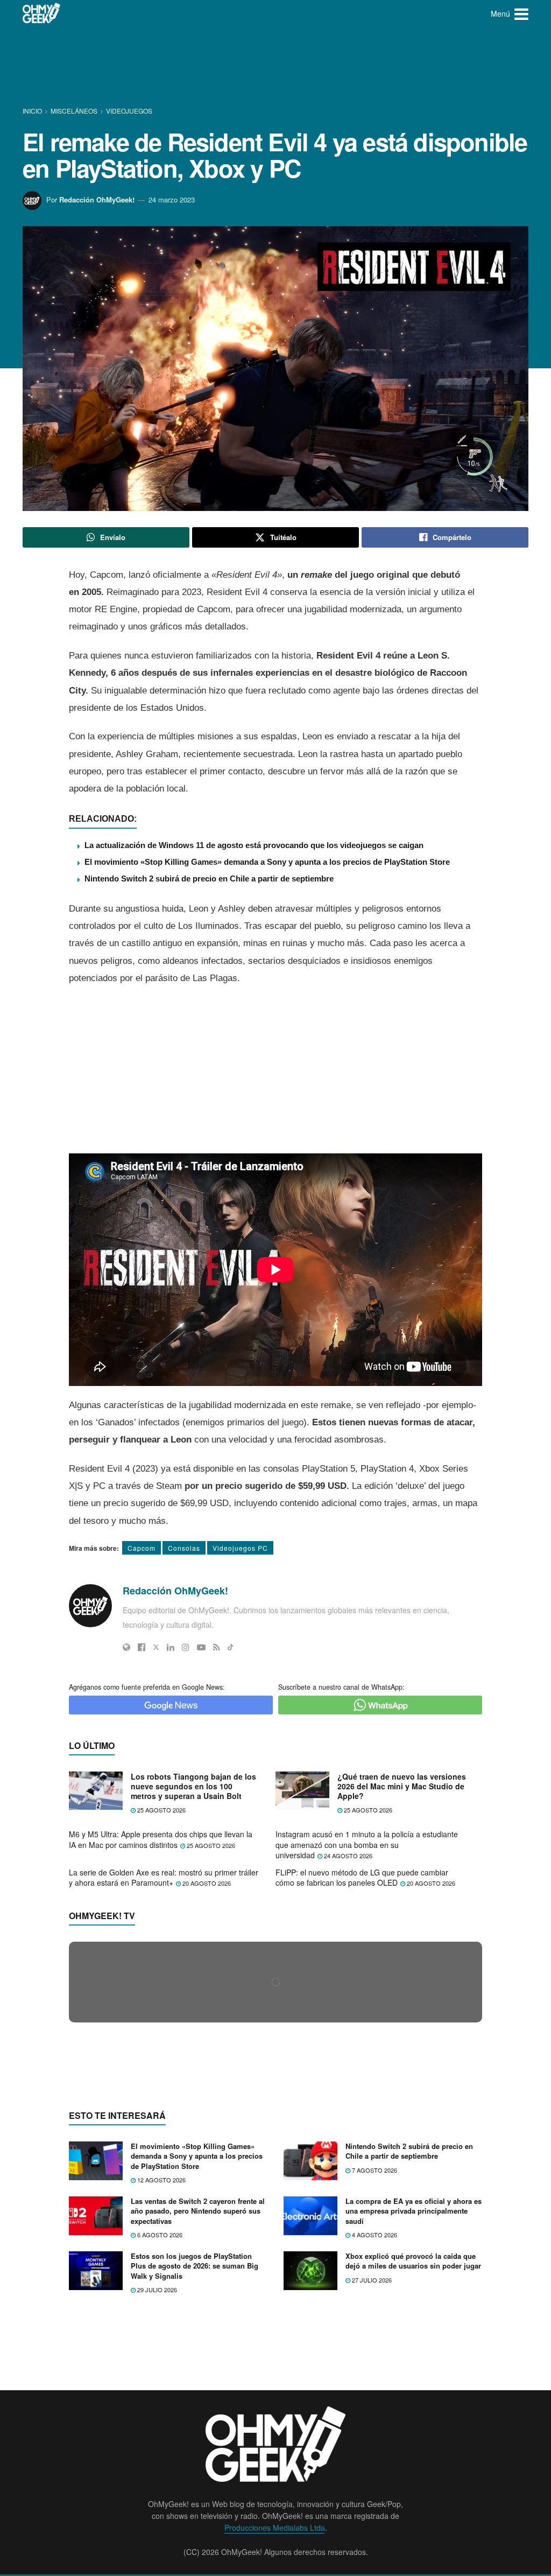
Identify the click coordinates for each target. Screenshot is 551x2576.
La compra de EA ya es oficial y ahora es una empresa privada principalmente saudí (414, 2420)
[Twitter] (156, 1647)
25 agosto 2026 (161, 1810)
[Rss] (217, 1647)
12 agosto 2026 (161, 2388)
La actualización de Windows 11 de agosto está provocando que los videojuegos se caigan (254, 845)
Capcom (142, 1548)
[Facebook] (142, 1647)
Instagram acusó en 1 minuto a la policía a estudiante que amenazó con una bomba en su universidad (367, 1844)
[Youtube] (201, 1647)
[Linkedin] (171, 1647)
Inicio (33, 111)
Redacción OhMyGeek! (97, 199)
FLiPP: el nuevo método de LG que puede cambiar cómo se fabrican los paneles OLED (362, 1878)
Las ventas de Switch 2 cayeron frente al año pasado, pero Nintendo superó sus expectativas (198, 2420)
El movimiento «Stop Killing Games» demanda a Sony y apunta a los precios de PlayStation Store (267, 862)
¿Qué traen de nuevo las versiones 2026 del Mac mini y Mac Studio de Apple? (402, 1786)
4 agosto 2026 (374, 2443)
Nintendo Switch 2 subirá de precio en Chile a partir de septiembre (209, 878)
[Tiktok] (231, 1647)
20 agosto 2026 (206, 1883)
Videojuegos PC (240, 1548)
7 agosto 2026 (374, 2378)
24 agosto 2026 (347, 1856)
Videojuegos (129, 111)
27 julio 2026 (371, 2488)
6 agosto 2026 (159, 2443)
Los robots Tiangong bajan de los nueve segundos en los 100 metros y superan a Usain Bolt (193, 1786)
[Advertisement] (275, 67)
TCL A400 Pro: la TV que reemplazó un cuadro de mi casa (179, 2187)
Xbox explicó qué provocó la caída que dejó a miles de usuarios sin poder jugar (413, 2470)
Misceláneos (74, 111)
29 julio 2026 (156, 2498)
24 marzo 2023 (172, 199)
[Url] (126, 1647)
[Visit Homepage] (42, 13)
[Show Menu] (521, 13)
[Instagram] (186, 1647)
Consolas (184, 1548)
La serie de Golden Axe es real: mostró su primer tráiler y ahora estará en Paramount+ (164, 1878)
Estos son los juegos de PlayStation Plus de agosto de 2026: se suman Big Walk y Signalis (195, 2474)
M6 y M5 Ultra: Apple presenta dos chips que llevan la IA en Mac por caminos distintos (161, 1839)
